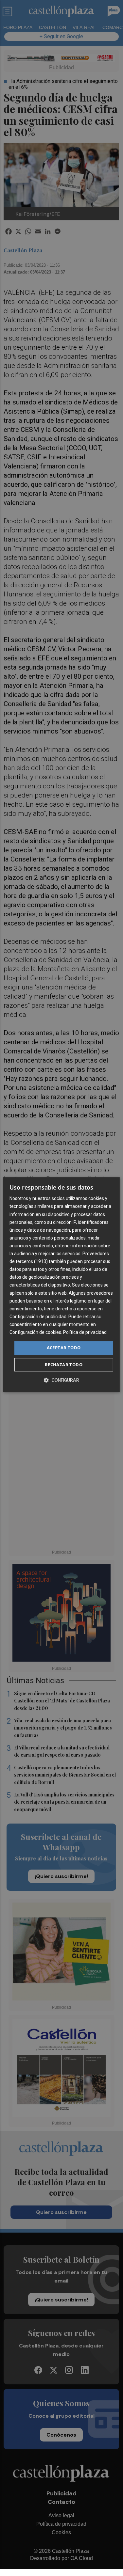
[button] (61, 1380)
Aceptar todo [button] (64, 1348)
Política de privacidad (85, 1332)
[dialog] (61, 1285)
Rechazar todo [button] (64, 1365)
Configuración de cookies (35, 1332)
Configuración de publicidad (38, 1317)
